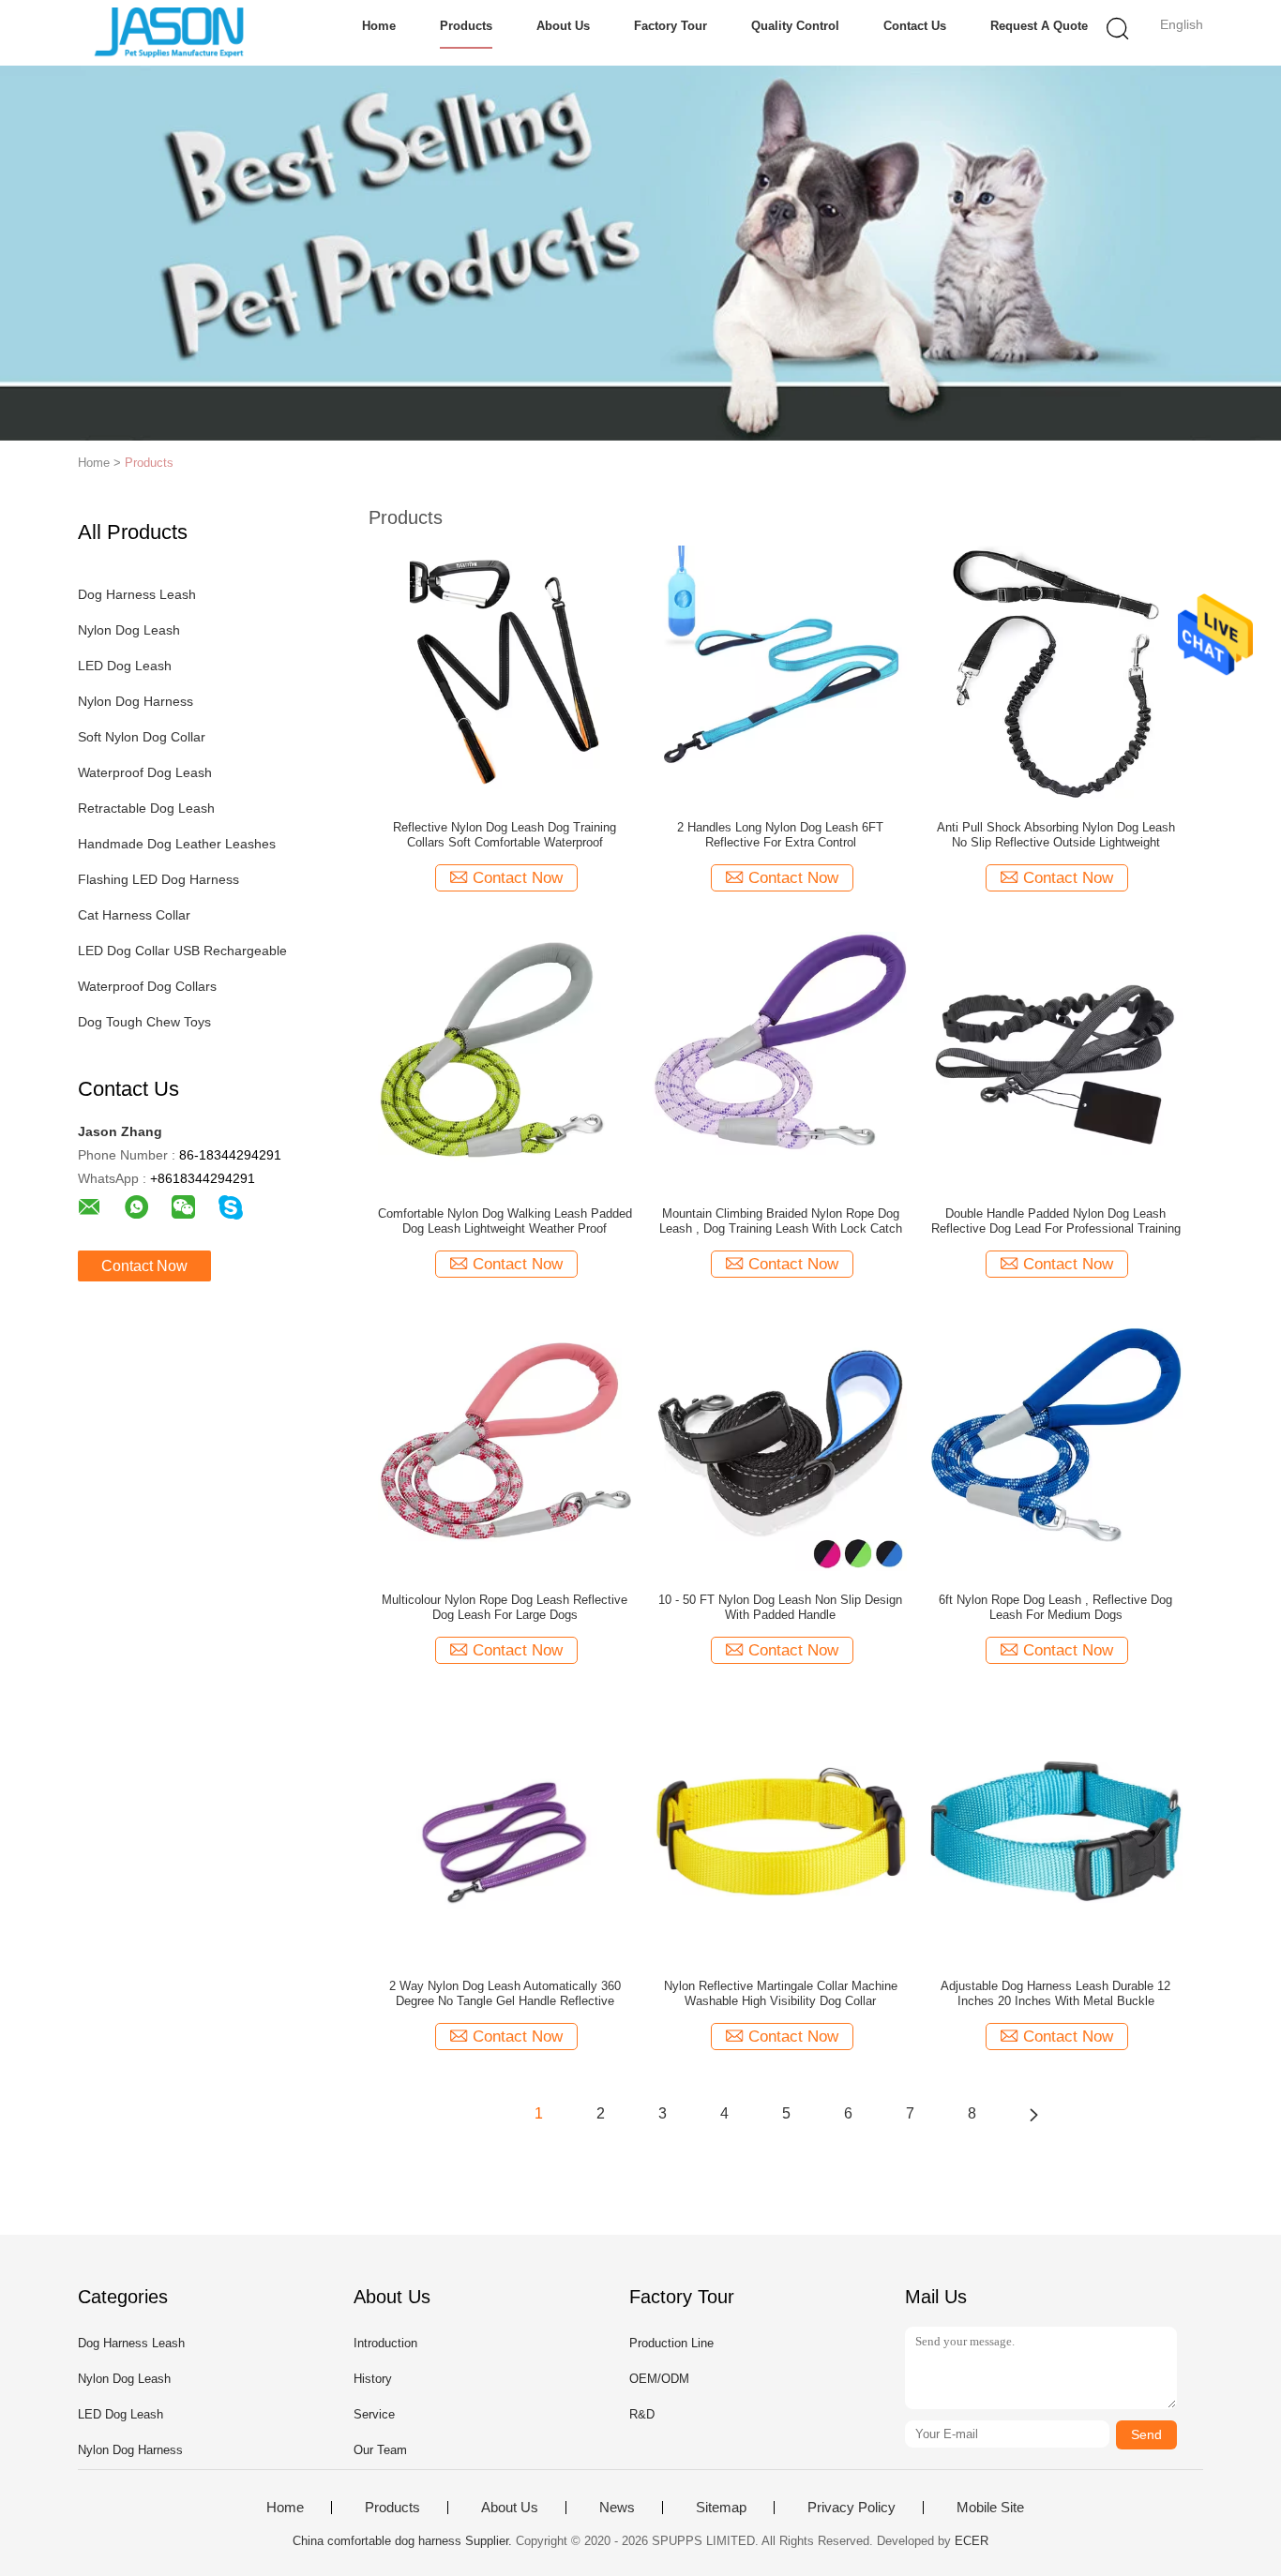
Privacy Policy (851, 2508)
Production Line (671, 2343)
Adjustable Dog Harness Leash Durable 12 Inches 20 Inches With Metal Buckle (1055, 1993)
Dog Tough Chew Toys (144, 1022)
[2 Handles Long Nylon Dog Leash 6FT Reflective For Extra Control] (780, 671)
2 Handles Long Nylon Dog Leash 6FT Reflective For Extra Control (780, 835)
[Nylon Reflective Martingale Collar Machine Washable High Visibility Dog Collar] (780, 1830)
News (617, 2508)
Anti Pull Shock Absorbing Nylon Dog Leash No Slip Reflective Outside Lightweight (1056, 835)
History (373, 2379)
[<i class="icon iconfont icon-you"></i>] (1033, 2114)
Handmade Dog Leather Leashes (177, 844)
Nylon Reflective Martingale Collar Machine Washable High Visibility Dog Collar (781, 1993)
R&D (642, 2414)
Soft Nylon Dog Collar (142, 737)
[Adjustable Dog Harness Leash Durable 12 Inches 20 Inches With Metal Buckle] (1056, 1830)
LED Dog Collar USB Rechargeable (182, 951)
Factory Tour (671, 26)
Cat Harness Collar (134, 915)
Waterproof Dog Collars (147, 986)
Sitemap (721, 2508)
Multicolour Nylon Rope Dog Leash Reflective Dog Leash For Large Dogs (505, 1607)
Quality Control (795, 26)
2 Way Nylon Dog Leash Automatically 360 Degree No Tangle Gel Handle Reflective (505, 1993)
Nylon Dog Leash (129, 630)
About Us (563, 26)
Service (374, 2414)
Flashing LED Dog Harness (158, 879)
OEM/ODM (659, 2379)
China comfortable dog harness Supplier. (404, 2541)
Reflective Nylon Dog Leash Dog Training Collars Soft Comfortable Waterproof (505, 835)
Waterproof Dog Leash (145, 772)
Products (466, 26)
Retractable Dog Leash (146, 808)
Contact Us (915, 26)
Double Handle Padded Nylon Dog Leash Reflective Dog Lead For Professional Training (1056, 1221)
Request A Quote (1039, 26)
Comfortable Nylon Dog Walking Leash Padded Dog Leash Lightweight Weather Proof (505, 1221)
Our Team (380, 2450)
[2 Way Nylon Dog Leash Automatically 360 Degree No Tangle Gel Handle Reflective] (505, 1830)
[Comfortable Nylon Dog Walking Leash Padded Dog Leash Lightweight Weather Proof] (505, 1057)
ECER (972, 2541)
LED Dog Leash (125, 666)
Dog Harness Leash (137, 594)
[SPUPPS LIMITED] (169, 33)
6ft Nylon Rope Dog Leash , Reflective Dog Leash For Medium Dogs (1055, 1607)
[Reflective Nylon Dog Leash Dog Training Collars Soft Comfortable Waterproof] (505, 671)
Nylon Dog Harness (136, 701)
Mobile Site (990, 2508)
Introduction (385, 2343)
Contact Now (144, 1266)
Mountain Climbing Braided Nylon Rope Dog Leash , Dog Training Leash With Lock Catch (781, 1221)
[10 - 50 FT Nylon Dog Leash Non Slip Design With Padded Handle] (780, 1444)
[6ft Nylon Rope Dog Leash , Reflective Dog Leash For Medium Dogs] (1056, 1444)
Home (379, 26)
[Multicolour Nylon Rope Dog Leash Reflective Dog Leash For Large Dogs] (505, 1444)
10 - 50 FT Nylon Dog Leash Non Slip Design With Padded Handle (780, 1607)
